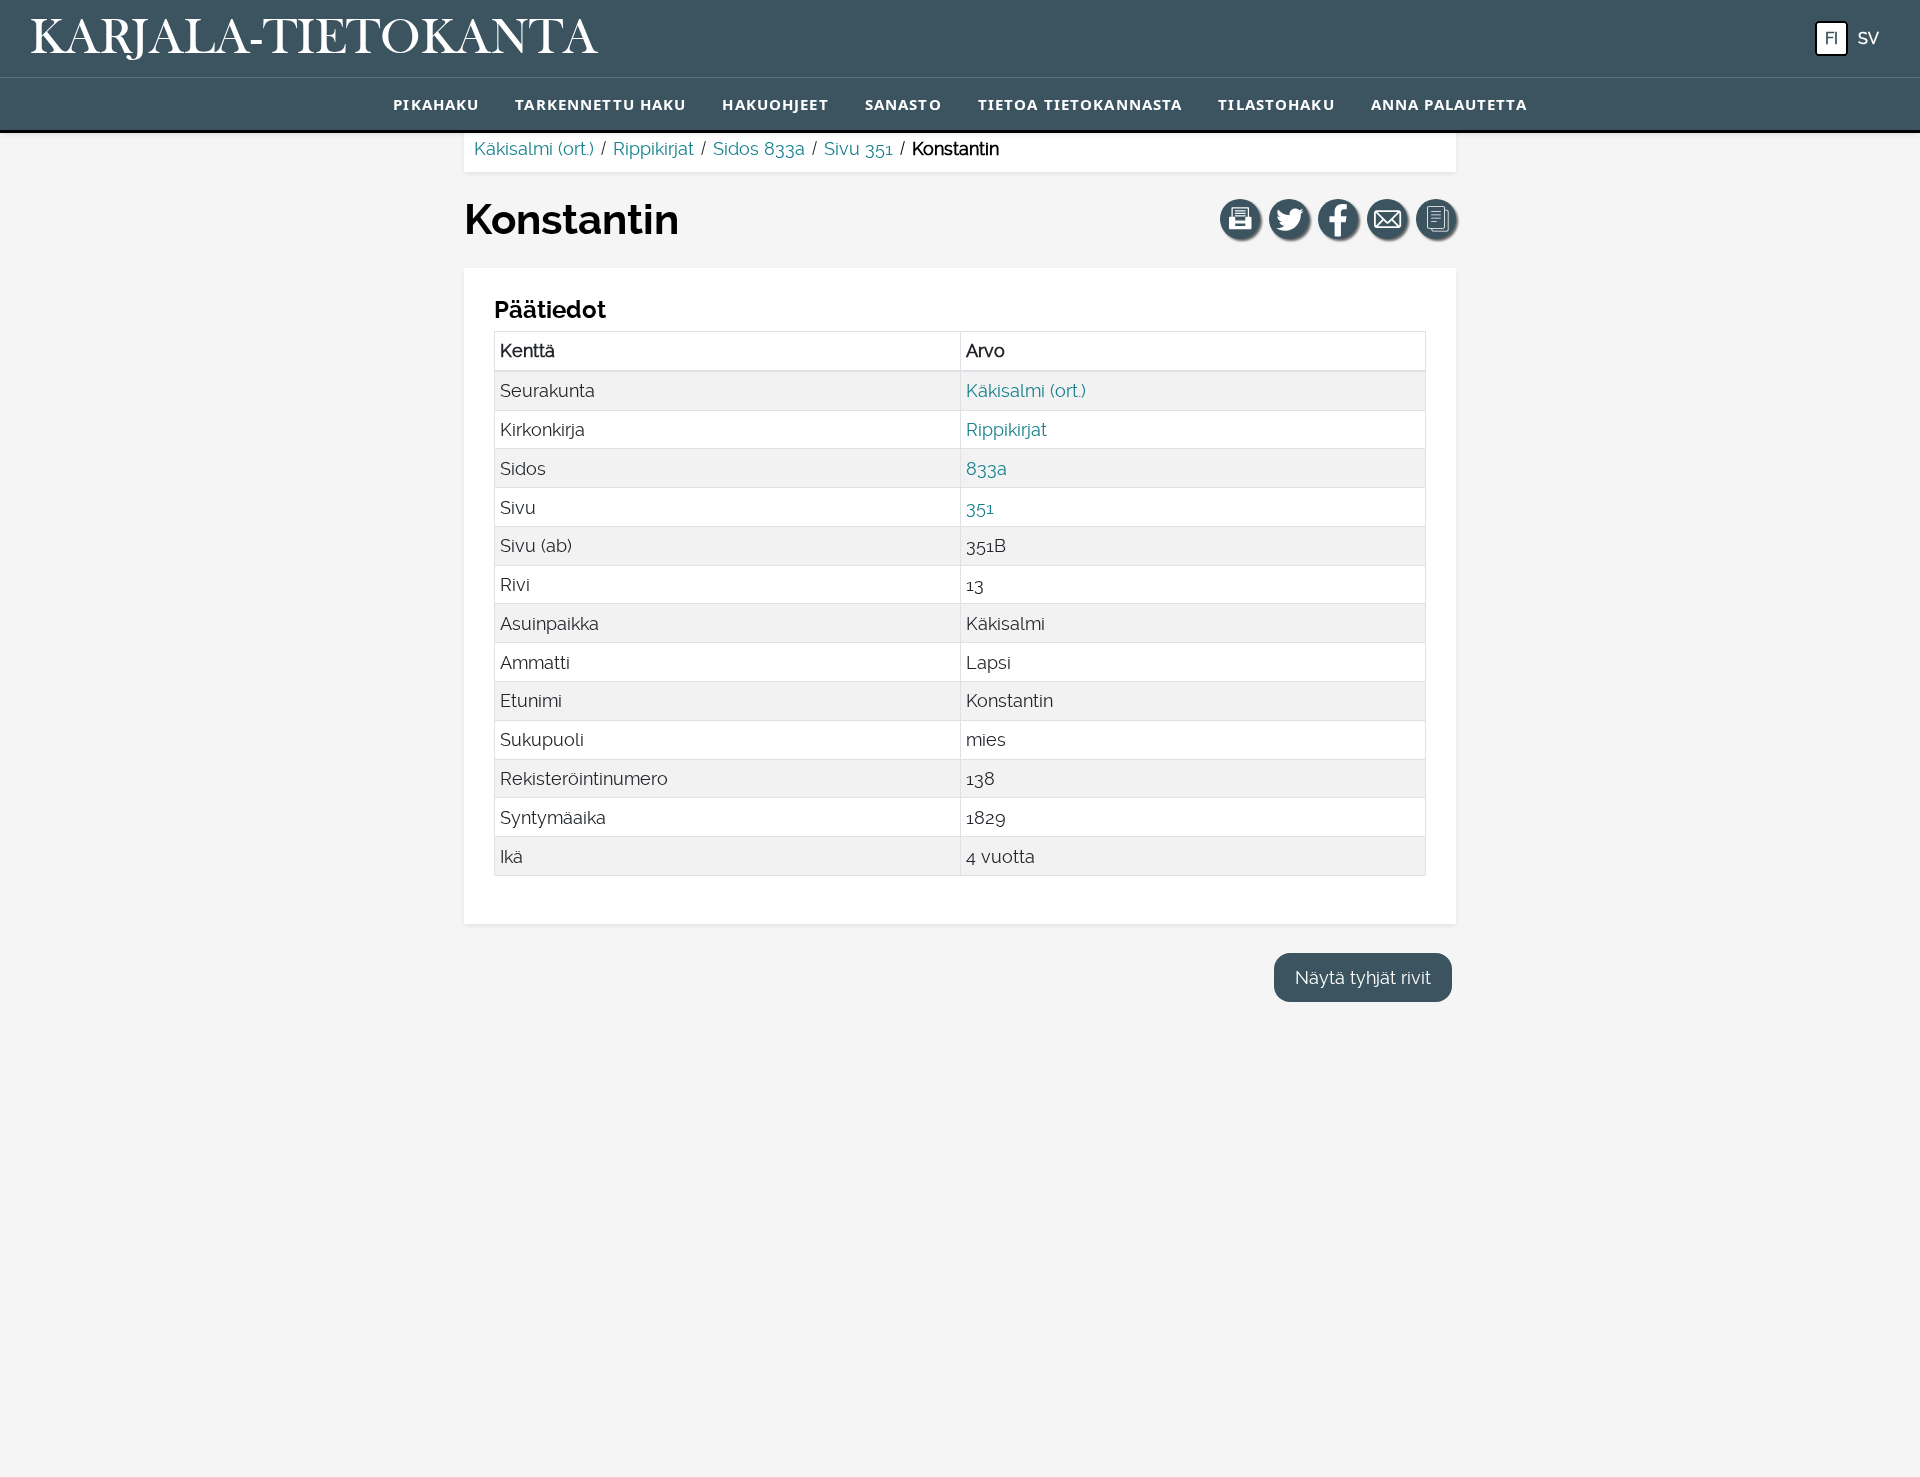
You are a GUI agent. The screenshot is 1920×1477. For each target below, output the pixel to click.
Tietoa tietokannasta (1080, 104)
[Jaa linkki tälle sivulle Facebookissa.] (1338, 219)
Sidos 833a (759, 148)
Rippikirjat (653, 148)
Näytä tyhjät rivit (1363, 977)
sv (1868, 38)
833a (986, 468)
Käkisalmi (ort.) (534, 148)
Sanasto (903, 104)
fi (1831, 38)
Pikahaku (436, 104)
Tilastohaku (1276, 104)
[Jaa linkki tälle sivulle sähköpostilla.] (1387, 219)
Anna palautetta (1449, 104)
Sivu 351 (858, 148)
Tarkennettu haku (600, 104)
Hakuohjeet (775, 104)
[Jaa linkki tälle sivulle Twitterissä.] (1289, 219)
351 (980, 507)
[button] (1240, 219)
